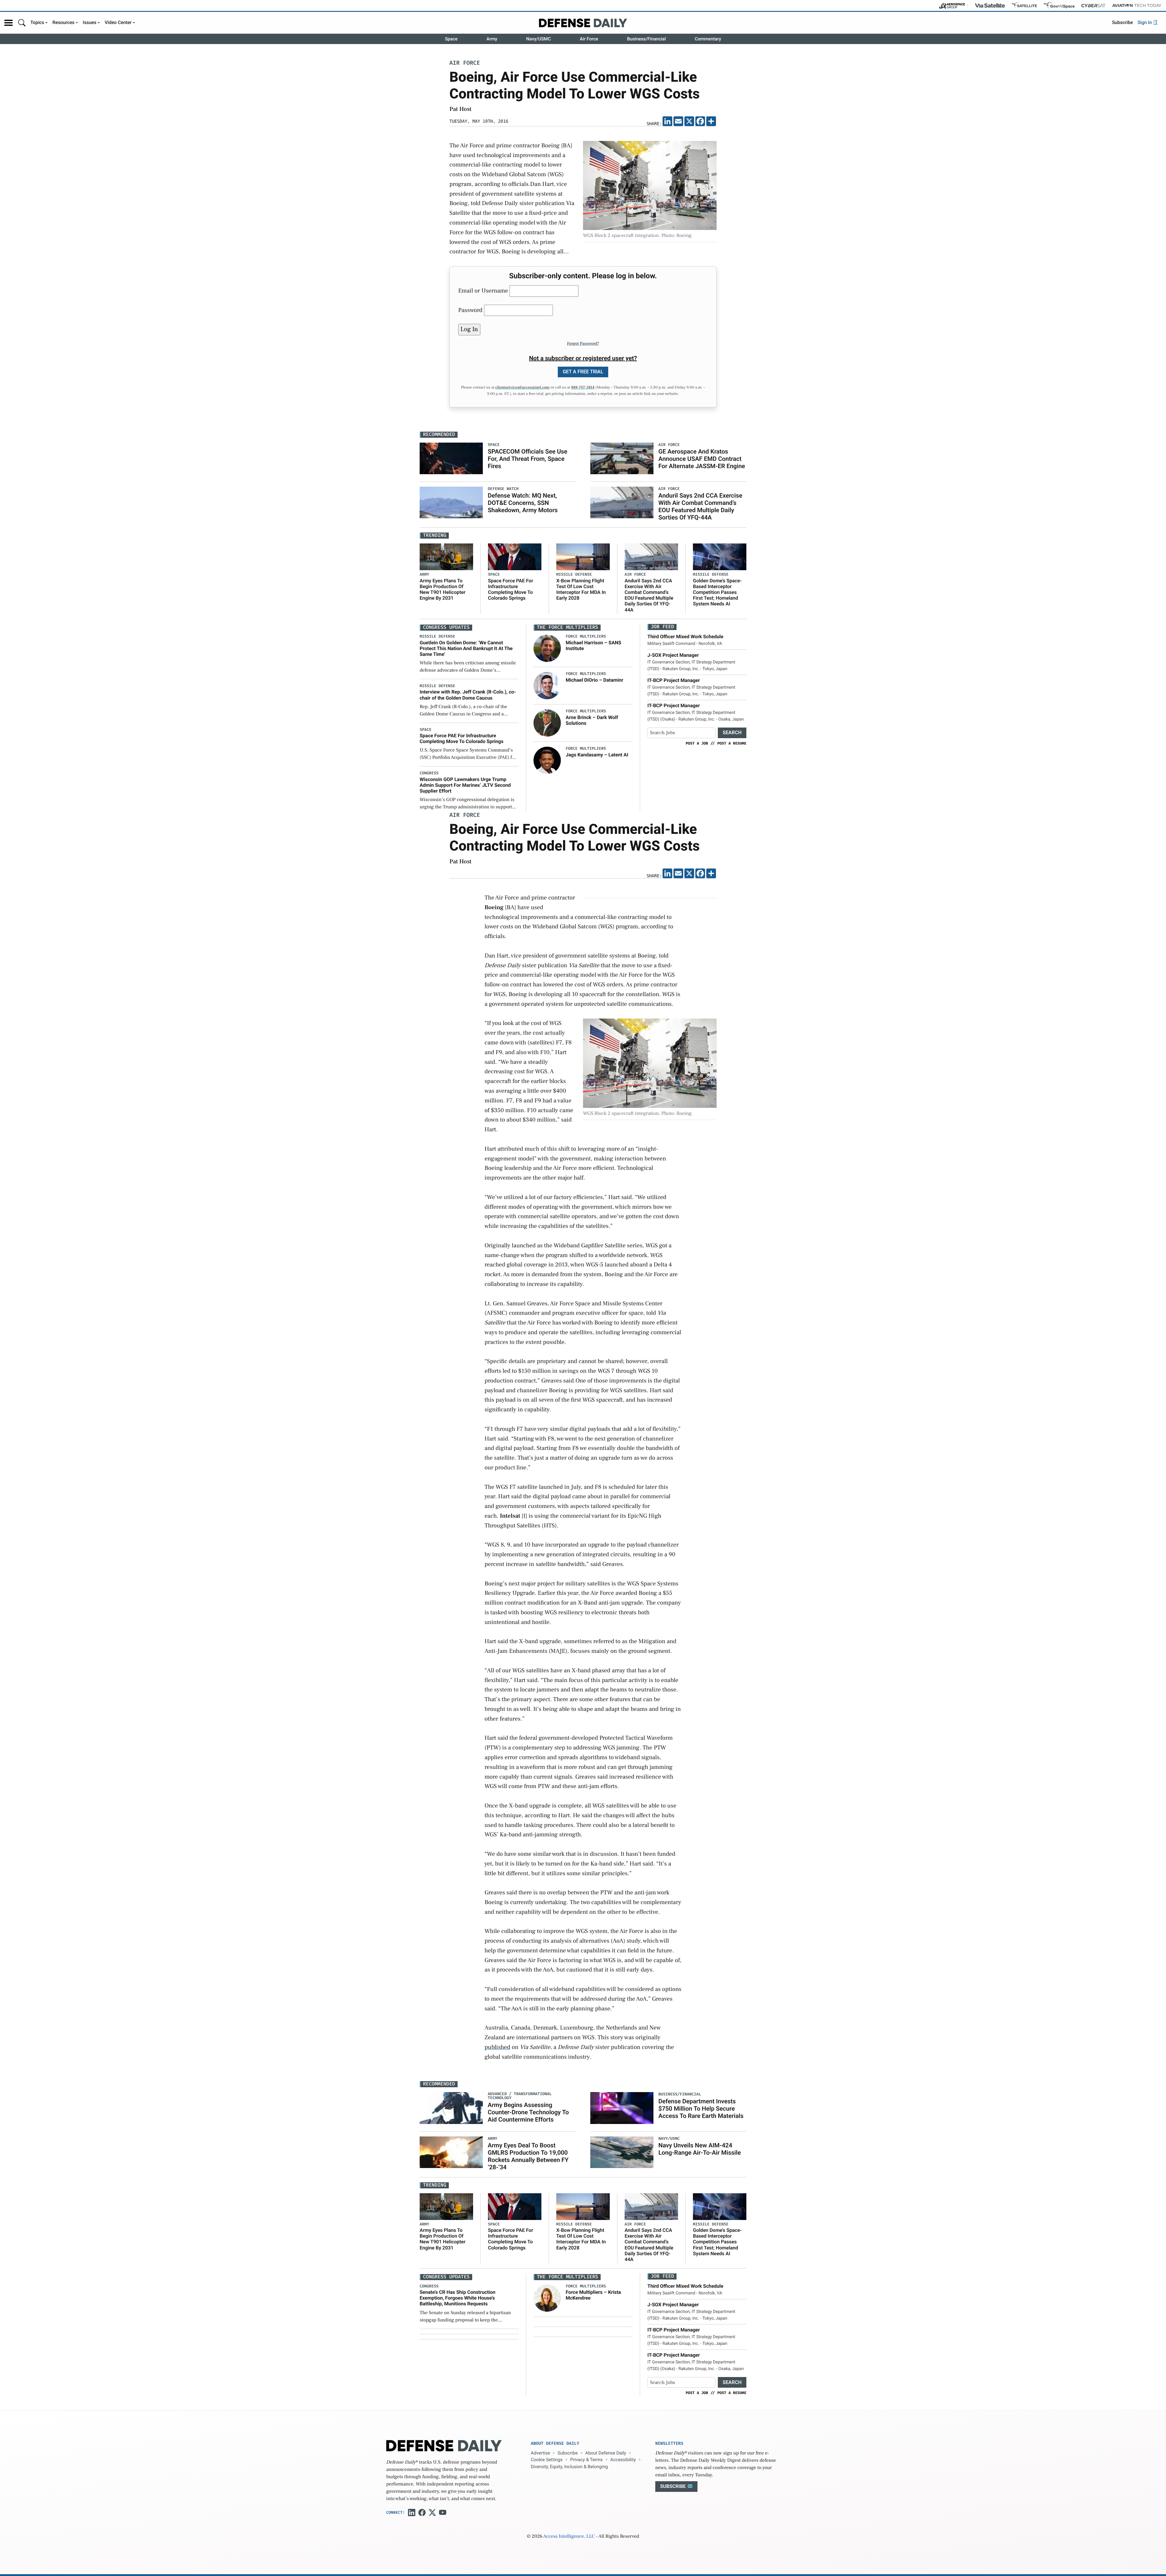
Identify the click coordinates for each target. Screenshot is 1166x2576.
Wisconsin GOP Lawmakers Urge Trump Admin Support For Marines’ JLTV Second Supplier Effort (465, 785)
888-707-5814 (583, 388)
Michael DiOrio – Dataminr (595, 680)
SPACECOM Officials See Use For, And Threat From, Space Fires (527, 459)
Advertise (540, 2453)
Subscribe (1122, 22)
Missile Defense (574, 575)
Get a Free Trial (583, 372)
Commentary (708, 39)
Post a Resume (732, 743)
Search (732, 733)
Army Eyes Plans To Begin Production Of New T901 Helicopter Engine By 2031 (443, 589)
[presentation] (547, 648)
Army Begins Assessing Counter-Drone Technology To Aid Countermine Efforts (528, 2112)
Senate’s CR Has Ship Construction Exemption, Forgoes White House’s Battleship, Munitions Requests (458, 2298)
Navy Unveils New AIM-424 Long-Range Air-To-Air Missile (699, 2149)
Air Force (589, 39)
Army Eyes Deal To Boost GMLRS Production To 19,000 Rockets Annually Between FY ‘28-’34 (528, 2156)
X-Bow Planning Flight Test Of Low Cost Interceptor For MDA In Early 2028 (581, 589)
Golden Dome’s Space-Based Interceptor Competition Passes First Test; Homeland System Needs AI (717, 592)
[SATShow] (1024, 5)
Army (492, 39)
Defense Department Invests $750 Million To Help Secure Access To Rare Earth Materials (701, 2108)
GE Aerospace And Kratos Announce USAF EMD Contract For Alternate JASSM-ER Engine (702, 459)
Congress (429, 773)
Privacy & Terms (586, 2460)
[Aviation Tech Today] (1137, 5)
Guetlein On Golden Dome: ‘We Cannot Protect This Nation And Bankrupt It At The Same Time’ (466, 648)
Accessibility (623, 2460)
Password (470, 310)
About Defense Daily (606, 2453)
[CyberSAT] (1093, 6)
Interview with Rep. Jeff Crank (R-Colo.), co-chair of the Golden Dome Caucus (468, 695)
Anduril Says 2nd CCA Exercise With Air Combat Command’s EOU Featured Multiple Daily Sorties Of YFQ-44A (700, 506)
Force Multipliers (586, 637)
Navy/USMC (539, 39)
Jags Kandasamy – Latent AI (597, 755)
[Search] (22, 23)
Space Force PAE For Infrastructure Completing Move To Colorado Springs (511, 589)
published (498, 2047)
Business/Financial (646, 39)
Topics (37, 22)
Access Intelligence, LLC (569, 2537)
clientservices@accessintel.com (522, 388)
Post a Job (697, 743)
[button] (9, 23)
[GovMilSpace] (1059, 5)
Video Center (118, 22)
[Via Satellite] (990, 5)
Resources (64, 22)
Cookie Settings (547, 2460)
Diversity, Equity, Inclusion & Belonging (569, 2467)
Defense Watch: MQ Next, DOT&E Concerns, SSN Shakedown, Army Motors (523, 503)
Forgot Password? (583, 344)
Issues (90, 22)
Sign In (1145, 22)
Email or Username (483, 291)
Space (451, 39)
